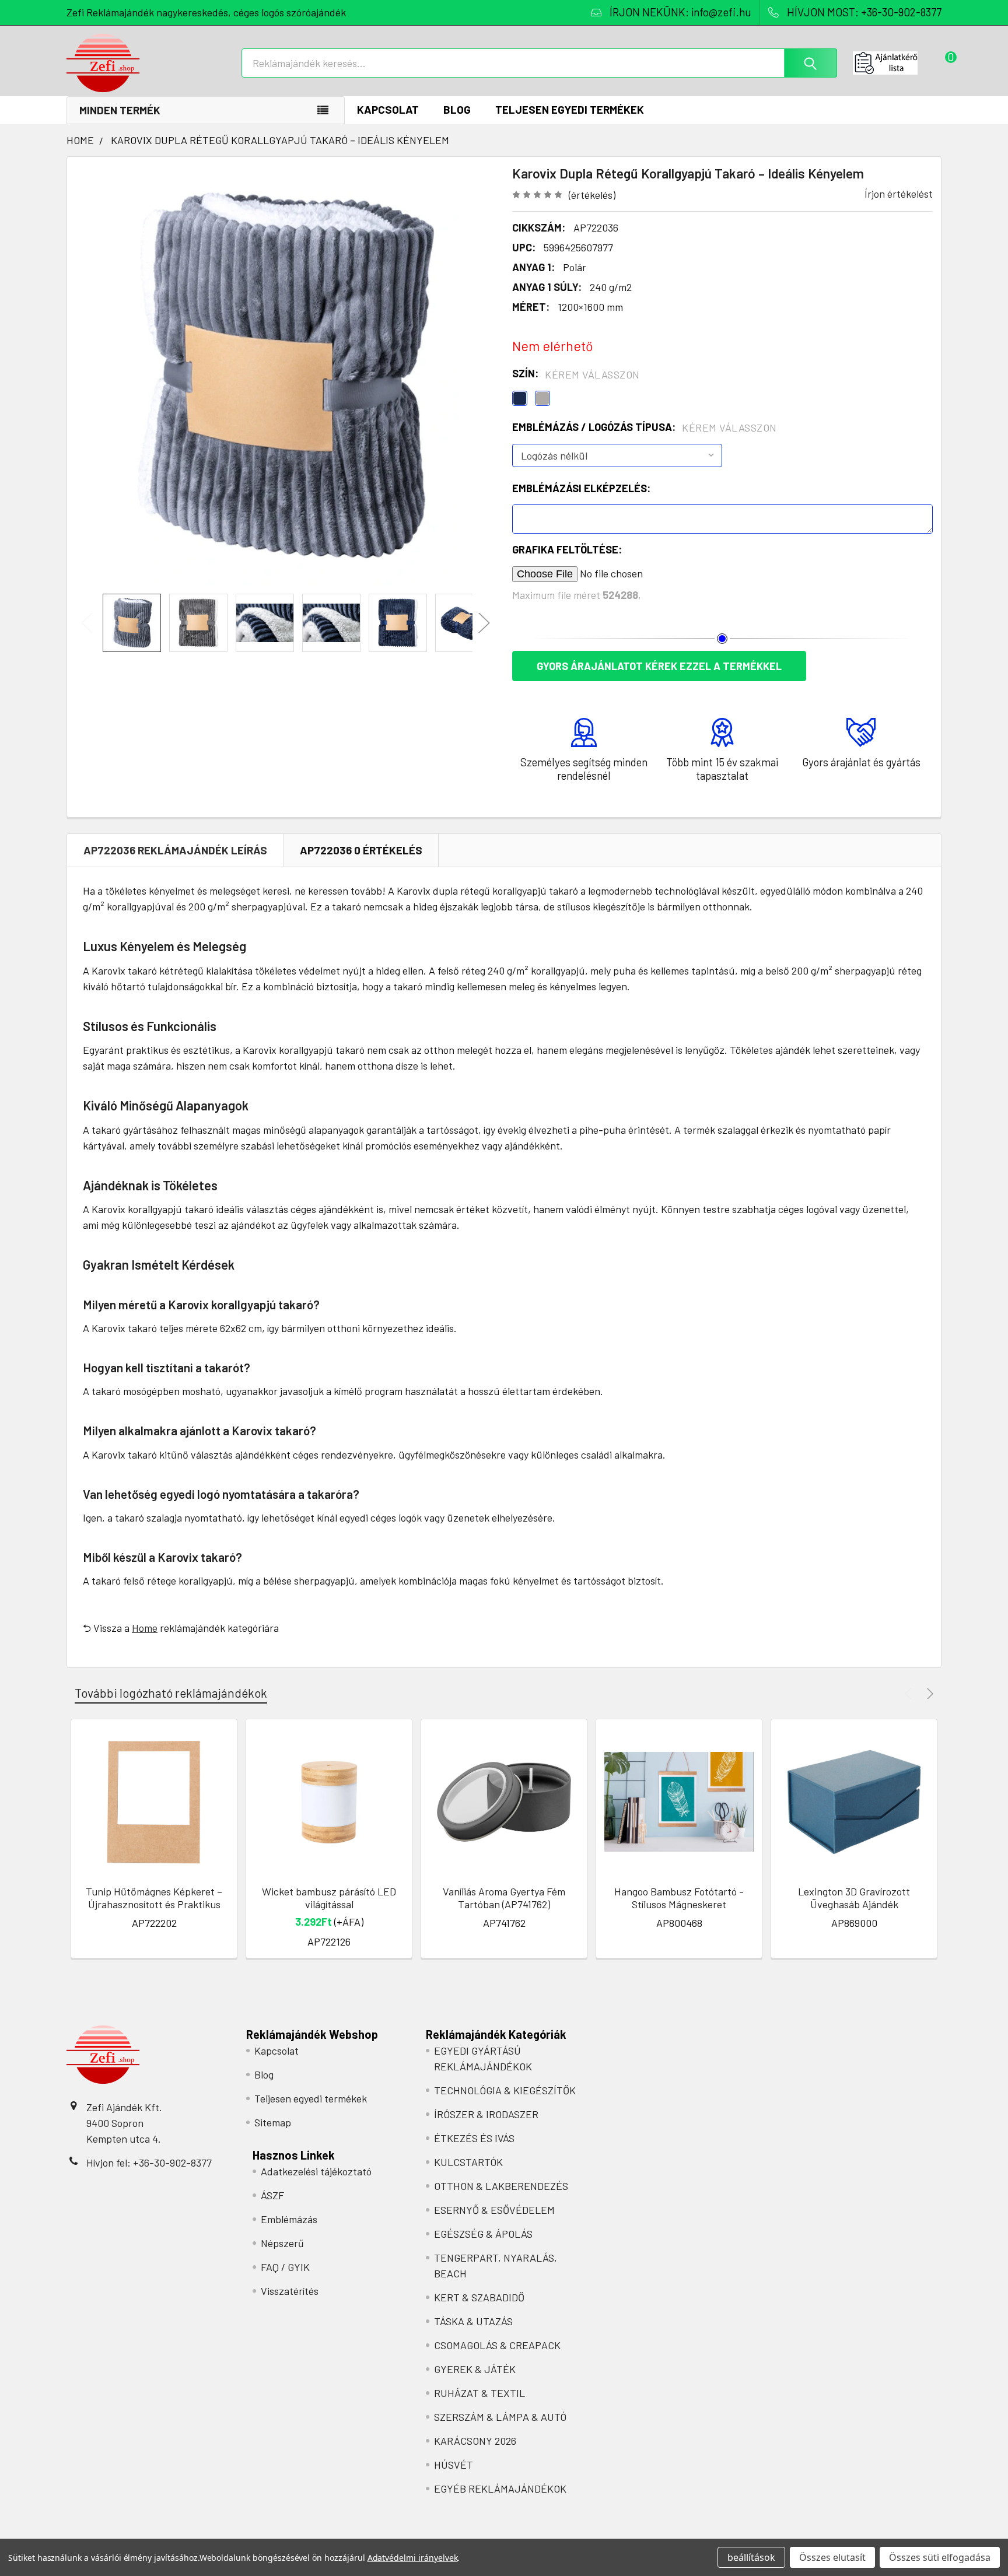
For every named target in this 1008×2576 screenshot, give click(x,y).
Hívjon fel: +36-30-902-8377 (149, 2163)
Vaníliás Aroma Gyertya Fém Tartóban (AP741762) (504, 1898)
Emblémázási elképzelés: (581, 488)
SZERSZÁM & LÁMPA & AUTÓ (500, 2417)
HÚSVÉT (454, 2465)
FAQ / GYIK (285, 2267)
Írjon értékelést (899, 194)
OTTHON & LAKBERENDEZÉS (501, 2186)
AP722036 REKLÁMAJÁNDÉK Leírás (175, 850)
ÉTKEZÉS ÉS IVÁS (474, 2138)
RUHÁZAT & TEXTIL (480, 2393)
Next (484, 623)
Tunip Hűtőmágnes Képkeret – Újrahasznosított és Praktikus (154, 1898)
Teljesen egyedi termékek (570, 109)
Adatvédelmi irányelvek (413, 2558)
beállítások (751, 2557)
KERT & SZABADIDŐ (479, 2297)
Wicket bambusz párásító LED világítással (329, 1898)
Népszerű (282, 2243)
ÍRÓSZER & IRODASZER (486, 2114)
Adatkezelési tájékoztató (316, 2171)
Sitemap (273, 2122)
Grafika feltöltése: (567, 549)
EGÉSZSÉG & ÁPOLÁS (483, 2234)
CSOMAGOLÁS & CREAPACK (497, 2345)
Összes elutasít (832, 2557)
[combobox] (539, 63)
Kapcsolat (388, 109)
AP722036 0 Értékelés (361, 850)
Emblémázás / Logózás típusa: (645, 427)
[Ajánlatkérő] (897, 63)
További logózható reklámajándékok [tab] (171, 1693)
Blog (457, 109)
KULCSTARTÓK (468, 2162)
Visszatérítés (290, 2291)
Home (145, 1628)
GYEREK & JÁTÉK (475, 2369)
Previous (87, 623)
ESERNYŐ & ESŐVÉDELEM (494, 2210)
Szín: (576, 374)
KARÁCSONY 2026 (475, 2441)
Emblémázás (289, 2219)
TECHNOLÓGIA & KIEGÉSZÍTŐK (505, 2090)
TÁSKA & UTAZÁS (473, 2321)
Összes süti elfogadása (940, 2557)
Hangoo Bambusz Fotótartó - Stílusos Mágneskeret (679, 1898)
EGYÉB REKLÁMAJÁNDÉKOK (500, 2489)
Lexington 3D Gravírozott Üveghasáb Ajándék (854, 1898)
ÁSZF (272, 2195)
